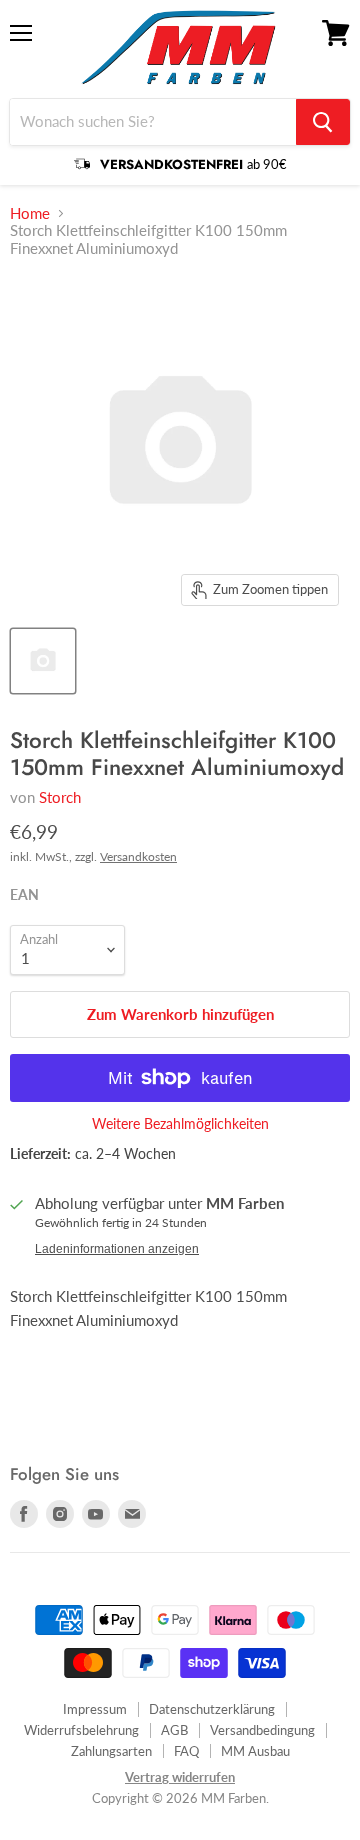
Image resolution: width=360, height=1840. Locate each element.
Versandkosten (138, 856)
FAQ (186, 1751)
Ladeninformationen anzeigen (117, 1249)
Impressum (95, 1709)
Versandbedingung (262, 1730)
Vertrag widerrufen (180, 1777)
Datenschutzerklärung (212, 1709)
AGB (174, 1730)
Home (30, 213)
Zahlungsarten (111, 1751)
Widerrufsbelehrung (81, 1730)
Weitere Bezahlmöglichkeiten (180, 1124)
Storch (60, 797)
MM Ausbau (255, 1751)
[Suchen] (323, 122)
